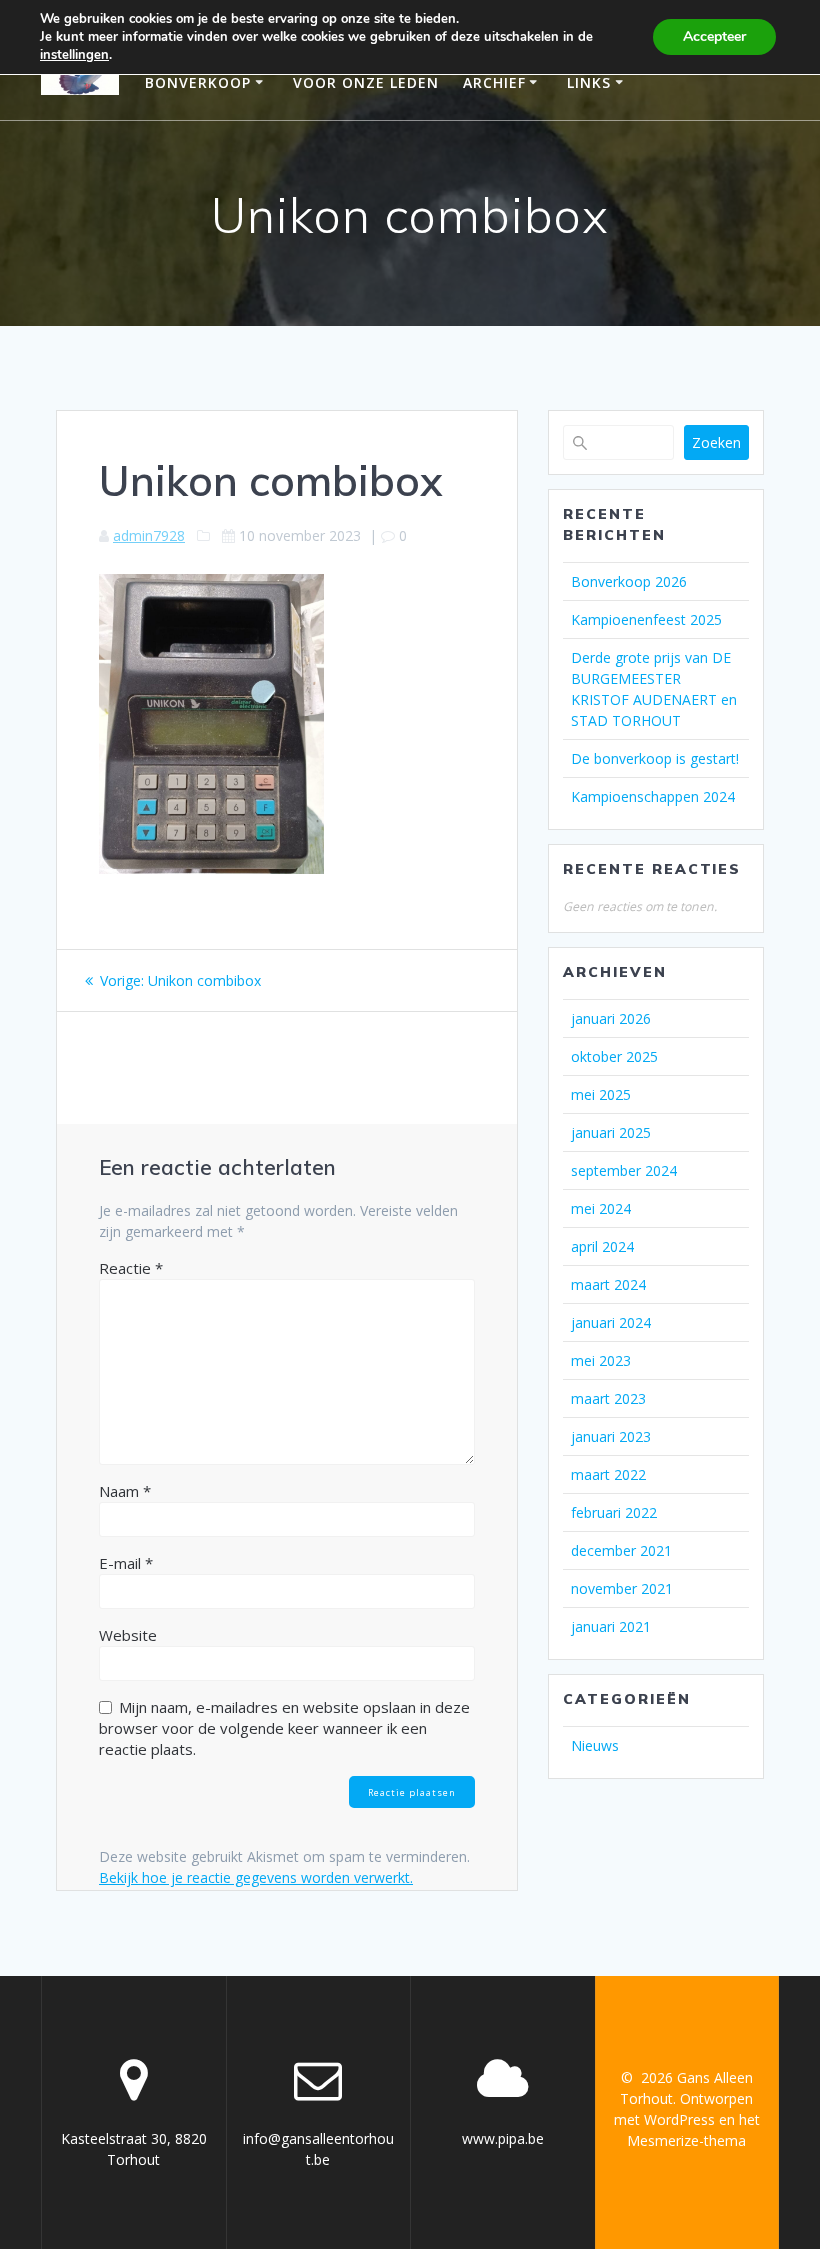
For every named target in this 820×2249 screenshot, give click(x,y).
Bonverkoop (198, 82)
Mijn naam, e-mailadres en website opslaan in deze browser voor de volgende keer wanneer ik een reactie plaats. (284, 1728)
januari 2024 (611, 1322)
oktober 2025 (614, 1056)
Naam (125, 1491)
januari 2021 (611, 1626)
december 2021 (621, 1550)
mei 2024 (601, 1208)
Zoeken (716, 442)
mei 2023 (601, 1360)
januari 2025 (611, 1132)
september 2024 (624, 1170)
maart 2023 (608, 1398)
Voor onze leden (366, 82)
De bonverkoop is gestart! (655, 758)
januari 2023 (611, 1436)
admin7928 (149, 535)
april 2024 (602, 1246)
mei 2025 (601, 1094)
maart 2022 (608, 1474)
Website (128, 1635)
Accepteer (714, 36)
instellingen (74, 55)
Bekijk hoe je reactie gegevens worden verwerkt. (256, 1877)
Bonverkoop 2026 (629, 581)
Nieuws (595, 1745)
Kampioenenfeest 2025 (646, 619)
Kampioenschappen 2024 (653, 796)
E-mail (126, 1563)
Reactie (131, 1268)
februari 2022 (614, 1512)
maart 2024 (608, 1284)
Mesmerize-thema (686, 2140)
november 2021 (622, 1588)
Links (589, 82)
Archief (494, 82)
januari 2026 (611, 1018)
